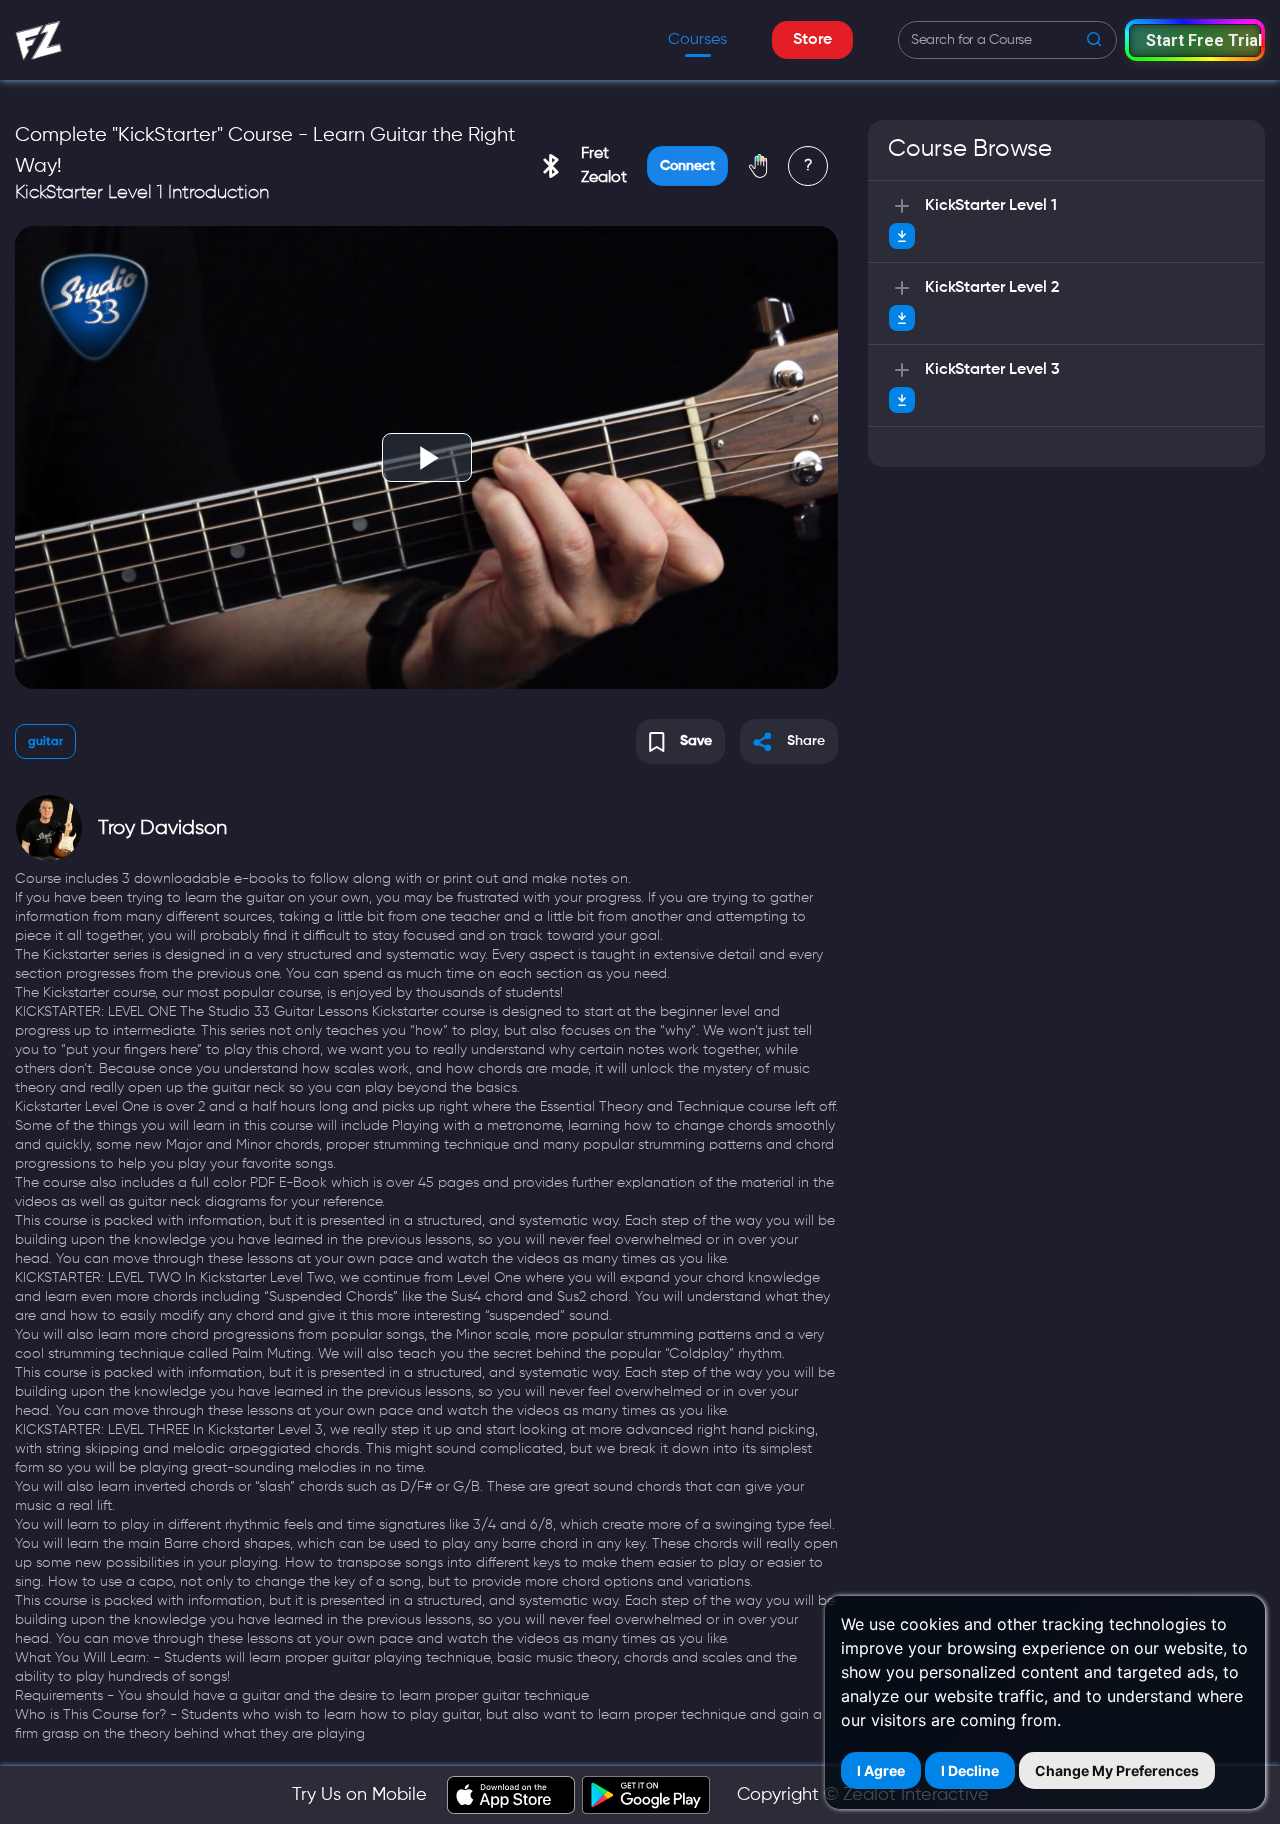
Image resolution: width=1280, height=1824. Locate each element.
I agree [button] (881, 1770)
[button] (1195, 39)
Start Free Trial (1203, 40)
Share (806, 741)
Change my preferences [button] (1117, 1770)
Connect (687, 166)
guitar (45, 742)
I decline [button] (970, 1770)
